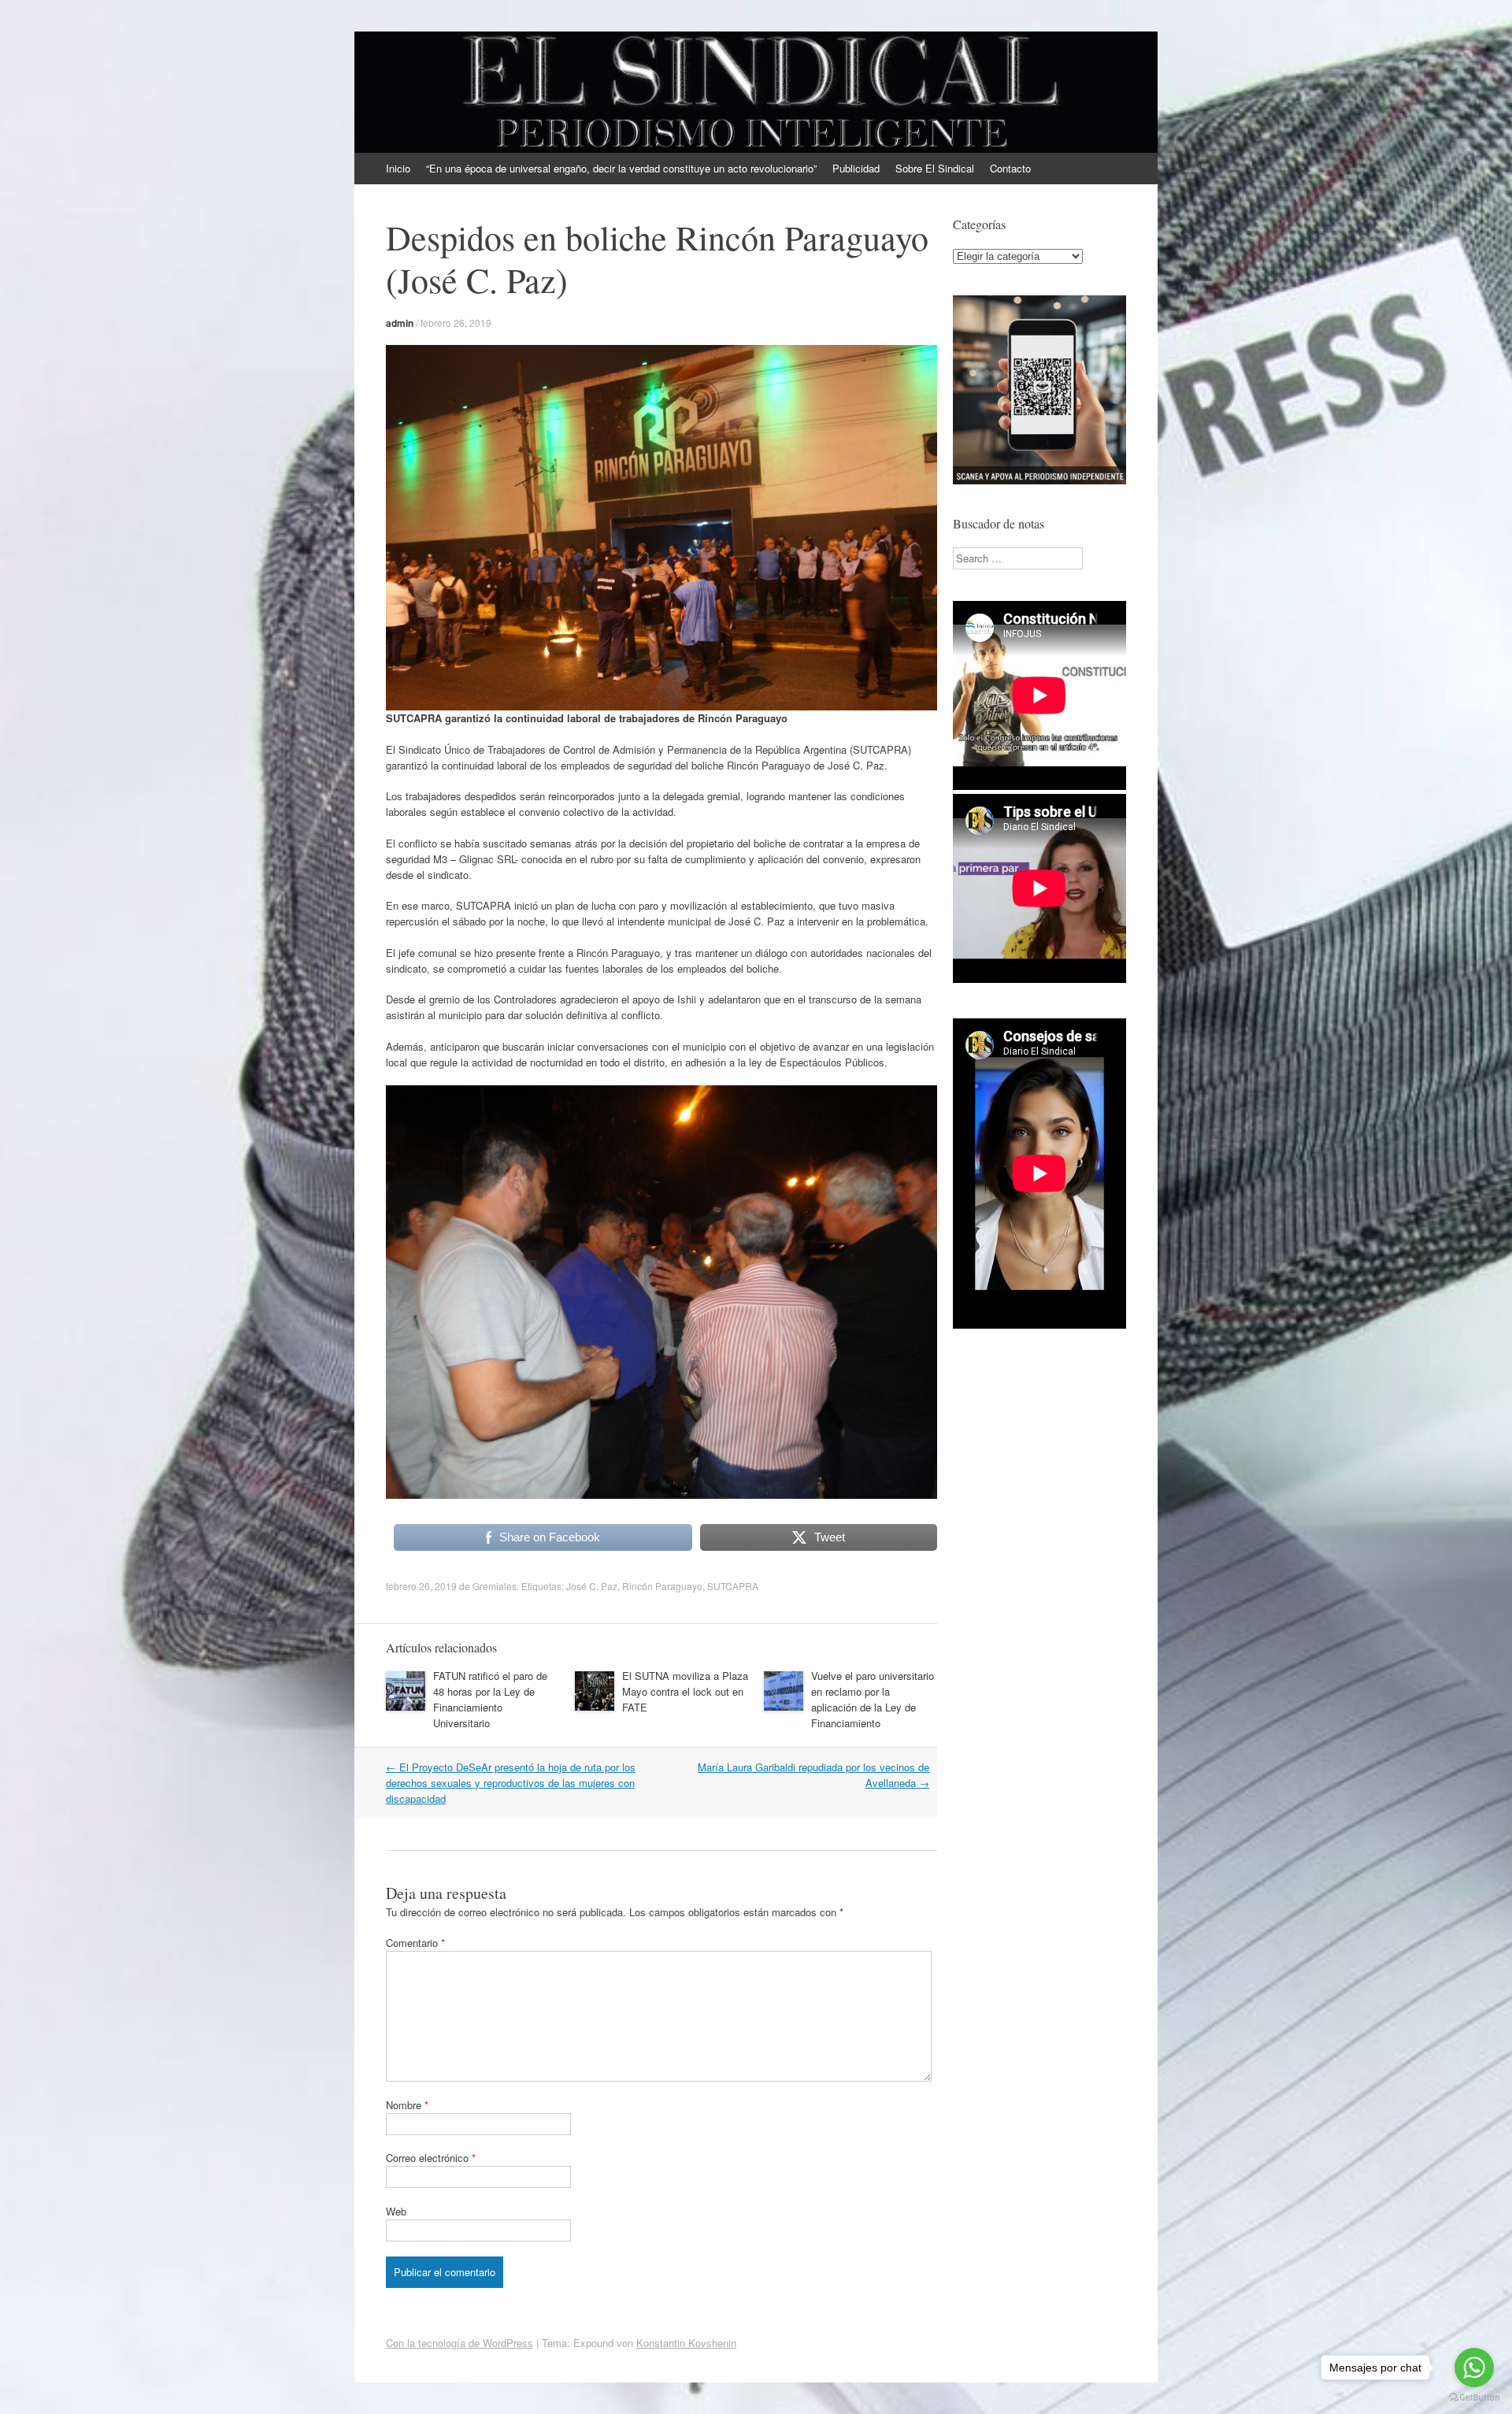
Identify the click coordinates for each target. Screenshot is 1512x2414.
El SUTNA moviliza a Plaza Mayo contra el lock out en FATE (685, 1691)
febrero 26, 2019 (456, 323)
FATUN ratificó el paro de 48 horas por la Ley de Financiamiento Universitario (490, 1699)
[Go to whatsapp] (1474, 2368)
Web (396, 2211)
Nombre (407, 2105)
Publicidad (856, 168)
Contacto (1010, 168)
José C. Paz (592, 1586)
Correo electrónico (431, 2158)
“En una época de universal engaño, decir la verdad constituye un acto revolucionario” (621, 168)
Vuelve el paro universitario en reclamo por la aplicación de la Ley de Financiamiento (873, 1699)
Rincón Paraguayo (662, 1586)
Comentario (415, 1943)
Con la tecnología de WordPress (460, 2343)
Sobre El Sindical (935, 168)
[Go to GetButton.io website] (1474, 2398)
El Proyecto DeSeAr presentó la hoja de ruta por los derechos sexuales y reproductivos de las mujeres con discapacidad (511, 1783)
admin (400, 323)
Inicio (398, 168)
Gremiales (495, 1586)
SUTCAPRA (733, 1586)
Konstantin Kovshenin (686, 2343)
